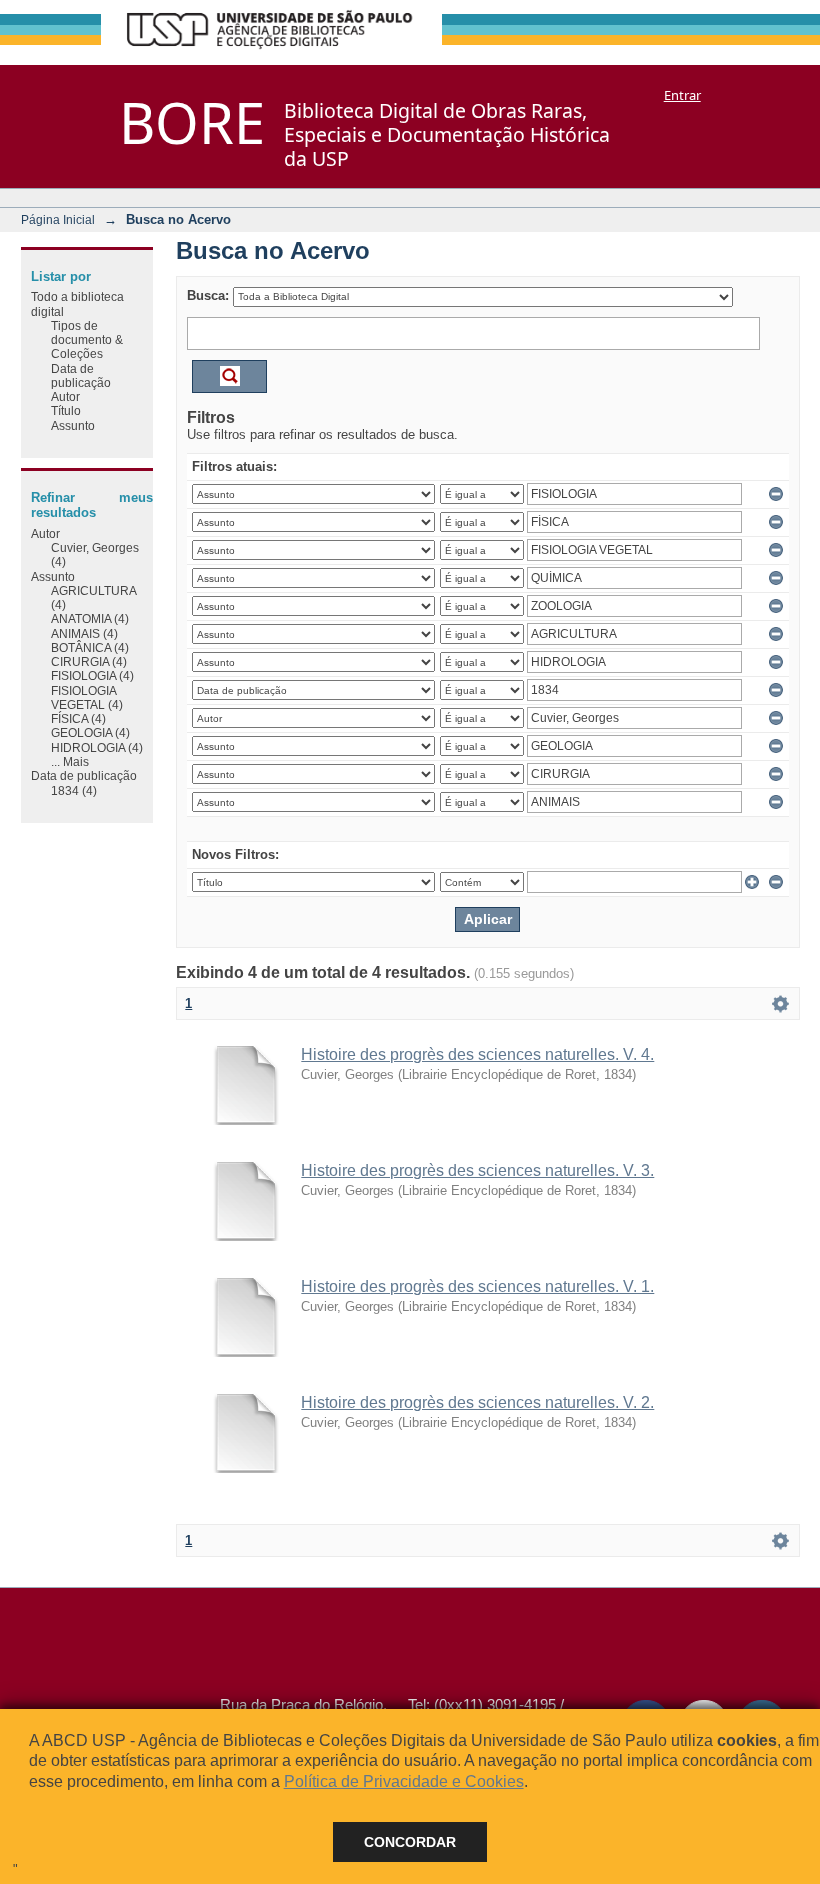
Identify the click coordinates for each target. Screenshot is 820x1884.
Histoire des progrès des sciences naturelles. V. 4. (477, 1054)
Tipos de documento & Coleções (87, 340)
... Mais (70, 761)
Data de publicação (81, 375)
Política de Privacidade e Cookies (404, 1781)
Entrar (682, 95)
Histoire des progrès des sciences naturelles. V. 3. (477, 1170)
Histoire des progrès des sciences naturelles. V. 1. (477, 1286)
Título (66, 410)
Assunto (73, 425)
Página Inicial (58, 219)
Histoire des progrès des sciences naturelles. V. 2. (477, 1402)
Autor (65, 396)
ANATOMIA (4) (90, 618)
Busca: (208, 295)
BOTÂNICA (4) (90, 647)
